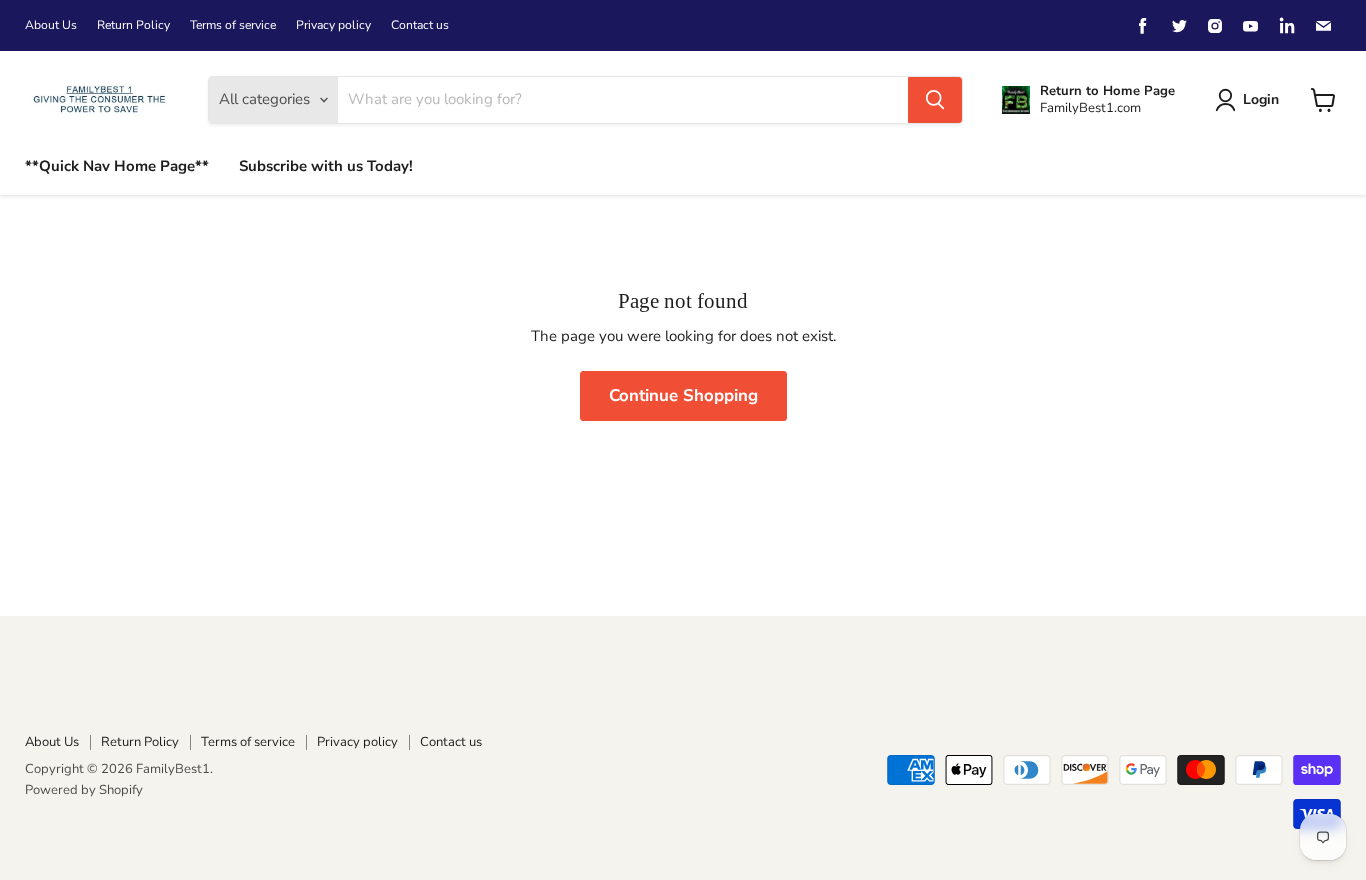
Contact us (420, 25)
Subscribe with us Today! (326, 166)
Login (1261, 99)
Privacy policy (333, 25)
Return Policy (133, 25)
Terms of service (233, 25)
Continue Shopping (683, 395)
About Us (51, 25)
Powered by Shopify (84, 790)
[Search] (935, 100)
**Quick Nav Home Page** (117, 166)
